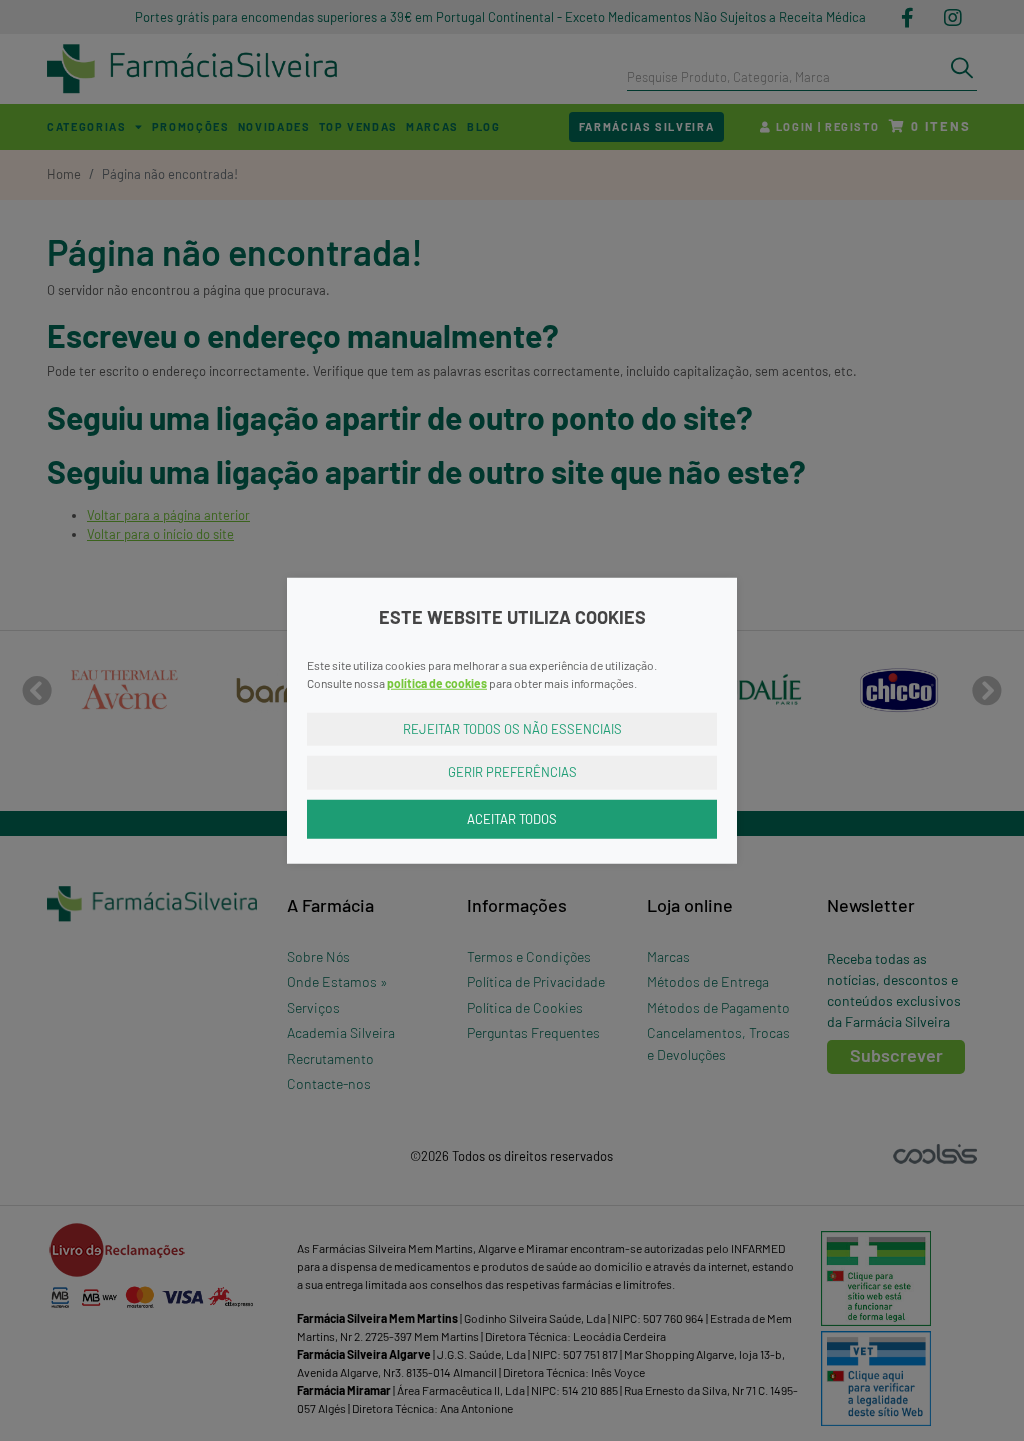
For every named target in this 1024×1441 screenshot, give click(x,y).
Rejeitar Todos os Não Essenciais (512, 728)
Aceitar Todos (512, 818)
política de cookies (437, 682)
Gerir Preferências (512, 772)
